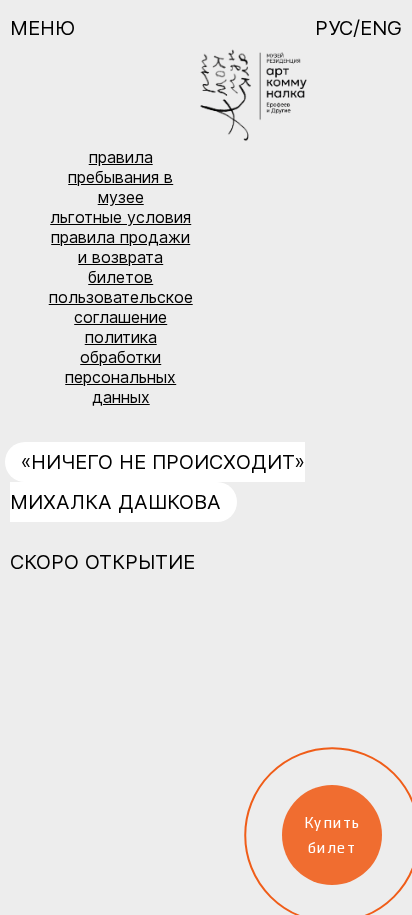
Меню (42, 28)
